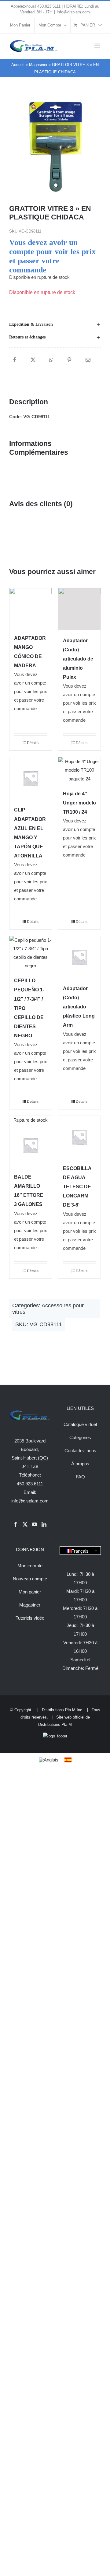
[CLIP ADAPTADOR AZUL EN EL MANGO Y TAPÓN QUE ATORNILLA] (31, 778)
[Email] (88, 360)
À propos (80, 1464)
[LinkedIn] (44, 1524)
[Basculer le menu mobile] (98, 46)
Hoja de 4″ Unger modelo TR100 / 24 (79, 803)
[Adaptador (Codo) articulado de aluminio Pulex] (79, 609)
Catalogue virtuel (80, 1424)
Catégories (80, 1437)
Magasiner (38, 65)
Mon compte (30, 1566)
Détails (33, 743)
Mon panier (30, 1592)
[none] (80, 1551)
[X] (33, 360)
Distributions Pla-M (55, 1724)
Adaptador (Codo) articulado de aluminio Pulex (78, 659)
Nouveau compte (30, 1579)
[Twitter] (25, 1524)
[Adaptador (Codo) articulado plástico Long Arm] (79, 957)
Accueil (18, 65)
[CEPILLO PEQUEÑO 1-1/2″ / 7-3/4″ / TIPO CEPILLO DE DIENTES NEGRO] (31, 953)
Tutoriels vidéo (30, 1618)
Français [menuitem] (80, 1551)
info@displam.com (73, 12)
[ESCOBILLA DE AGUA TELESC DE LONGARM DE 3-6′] (79, 1137)
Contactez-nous (80, 1451)
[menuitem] (80, 1551)
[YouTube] (35, 1524)
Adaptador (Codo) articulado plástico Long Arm (79, 1007)
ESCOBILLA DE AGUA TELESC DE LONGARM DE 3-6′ (77, 1187)
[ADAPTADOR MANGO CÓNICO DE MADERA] (31, 608)
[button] (55, 324)
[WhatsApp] (51, 360)
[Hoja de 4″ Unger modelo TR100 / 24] (79, 770)
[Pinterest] (69, 360)
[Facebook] (15, 360)
